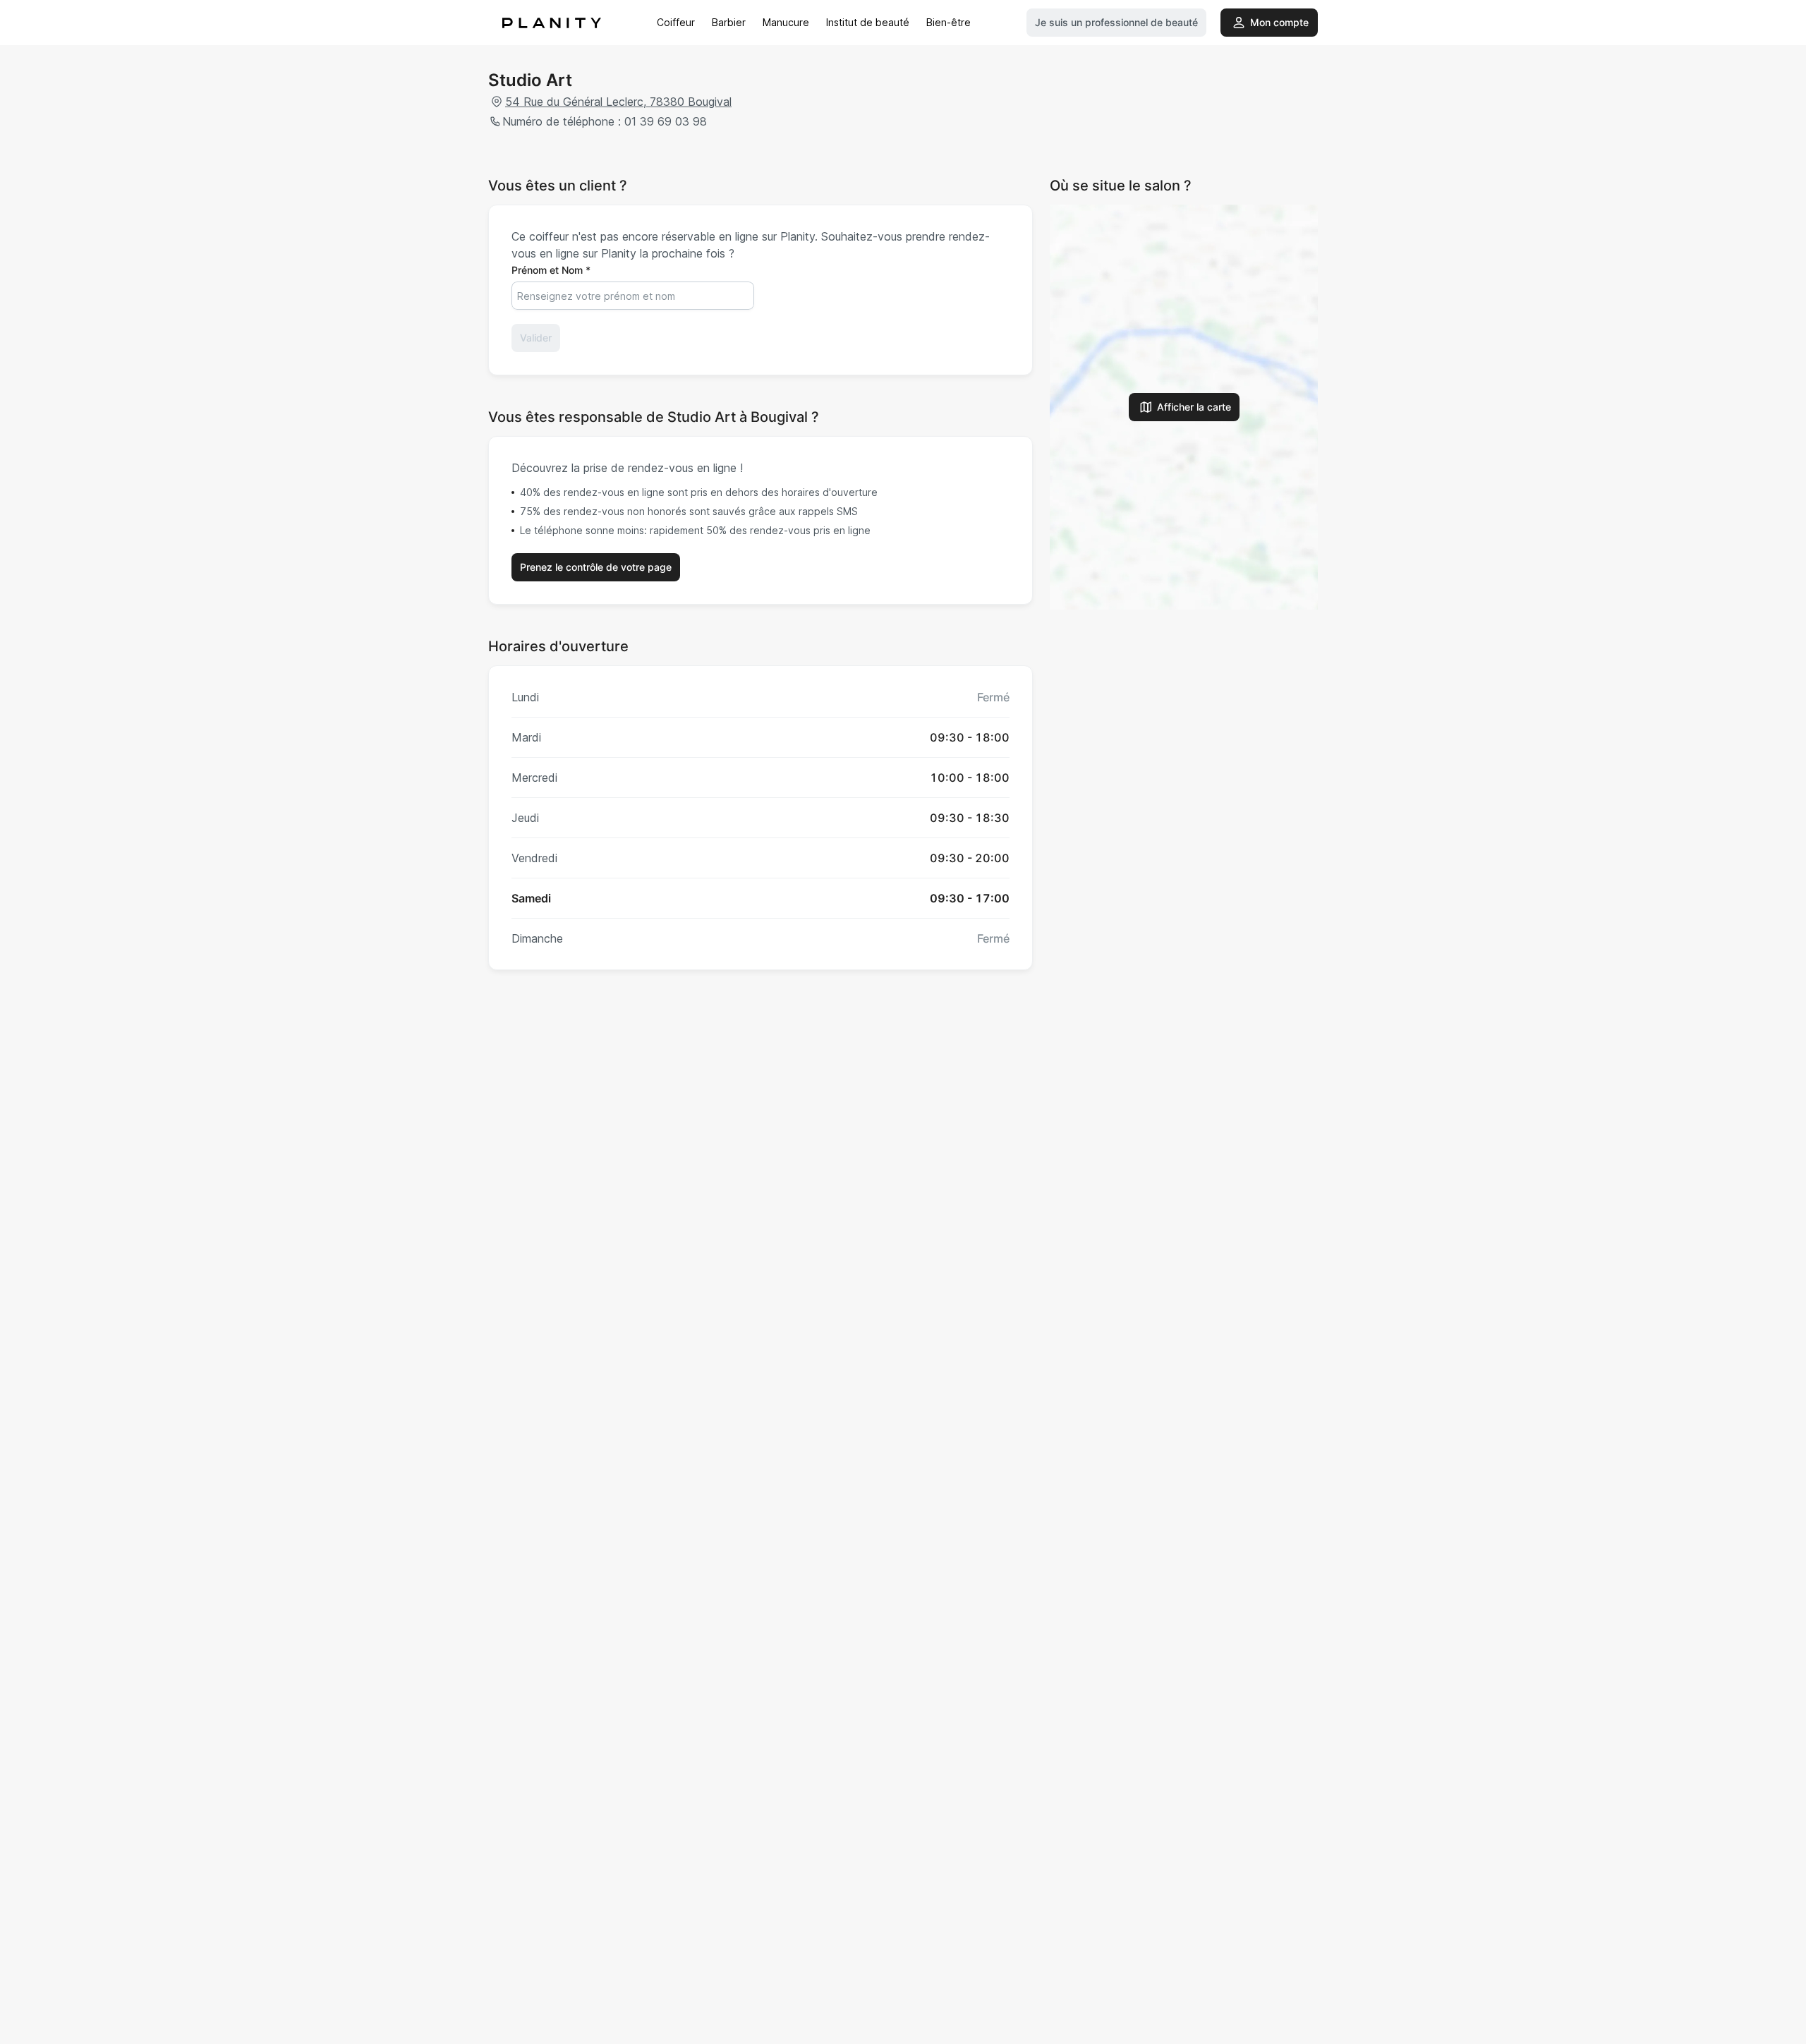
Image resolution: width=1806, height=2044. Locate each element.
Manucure (786, 22)
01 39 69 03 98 (666, 121)
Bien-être (949, 22)
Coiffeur (676, 22)
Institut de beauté (868, 22)
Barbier (729, 22)
